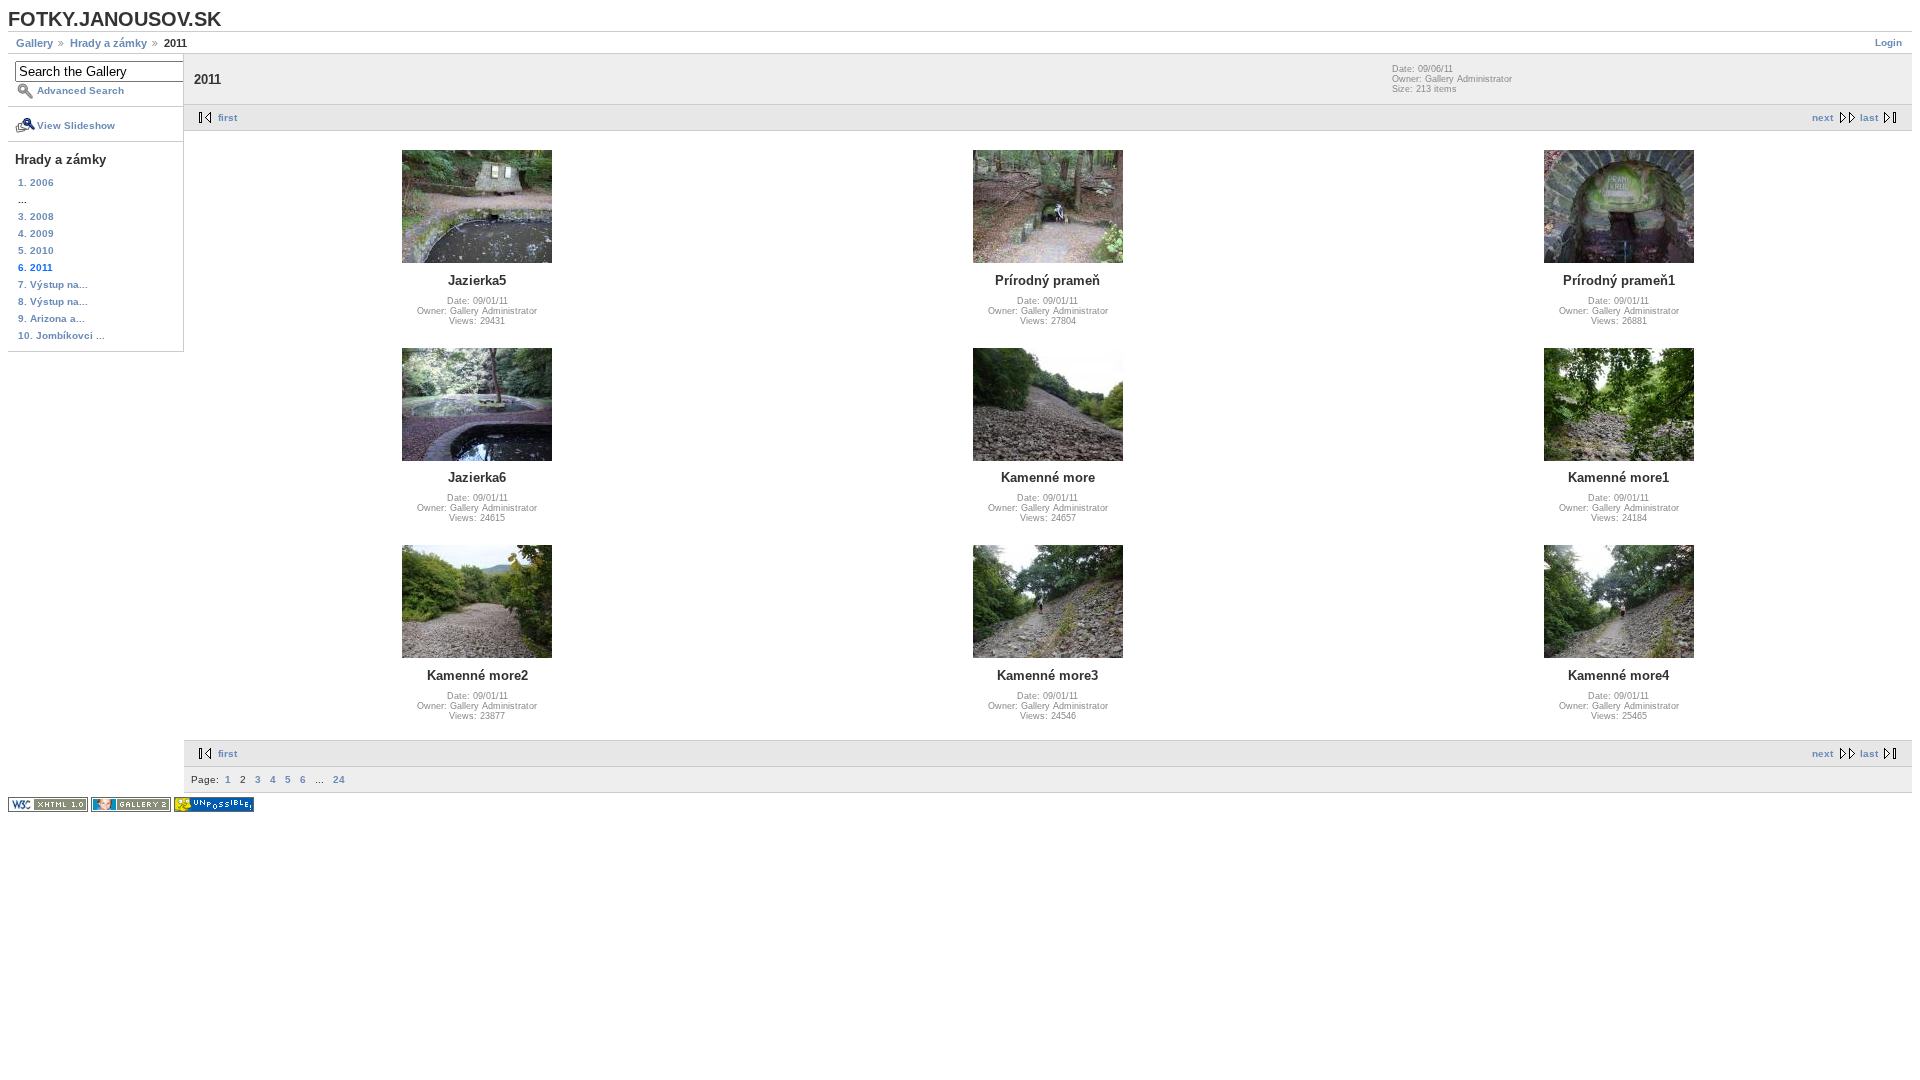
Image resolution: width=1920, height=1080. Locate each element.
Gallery (34, 43)
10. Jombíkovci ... (61, 335)
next (1822, 117)
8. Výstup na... (53, 301)
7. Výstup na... (53, 284)
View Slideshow (76, 125)
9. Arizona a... (51, 318)
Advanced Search (80, 90)
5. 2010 (36, 250)
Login (1888, 42)
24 (339, 779)
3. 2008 (36, 216)
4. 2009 (36, 233)
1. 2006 (36, 182)
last (1869, 117)
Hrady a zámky (108, 43)
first (227, 117)
